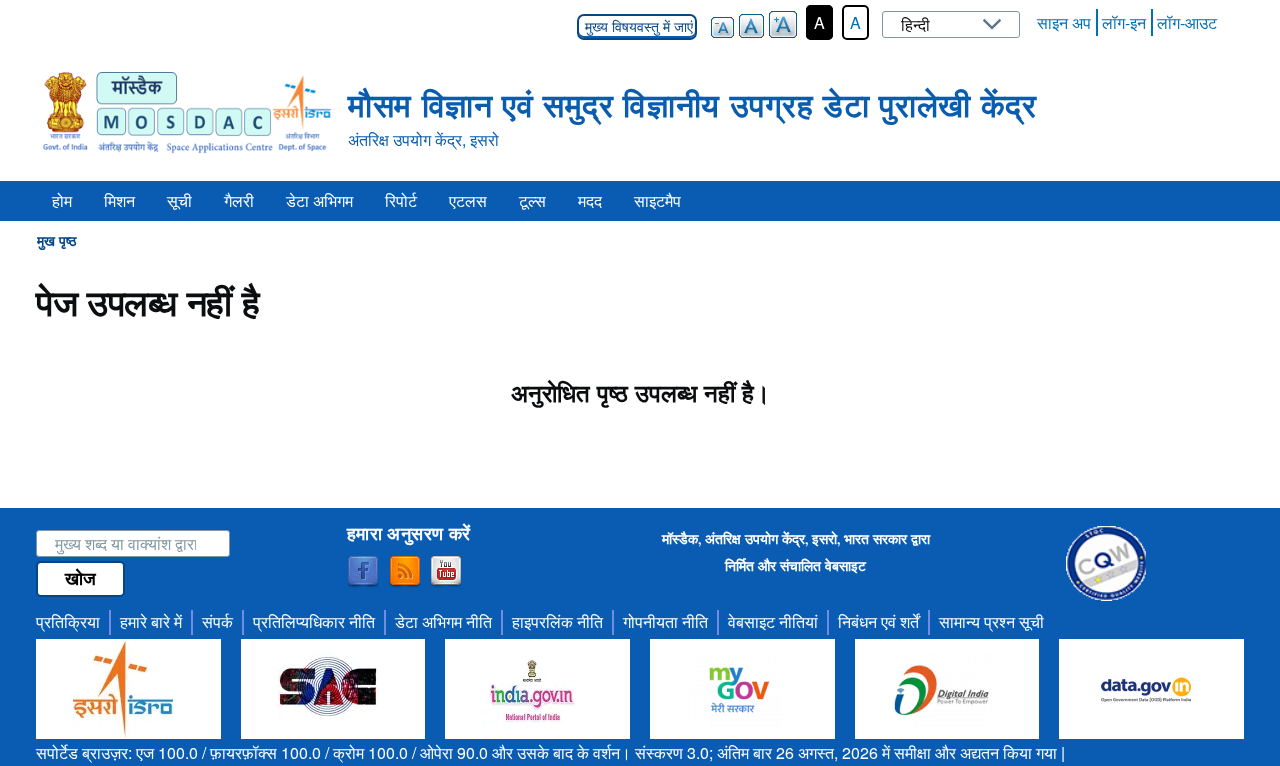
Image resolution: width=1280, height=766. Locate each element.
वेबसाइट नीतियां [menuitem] (773, 621)
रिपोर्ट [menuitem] (401, 200)
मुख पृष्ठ (56, 240)
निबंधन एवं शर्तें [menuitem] (878, 621)
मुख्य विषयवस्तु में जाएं (637, 27)
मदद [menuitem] (590, 200)
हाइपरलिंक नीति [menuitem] (557, 621)
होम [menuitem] (62, 200)
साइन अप (1064, 22)
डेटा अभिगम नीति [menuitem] (443, 621)
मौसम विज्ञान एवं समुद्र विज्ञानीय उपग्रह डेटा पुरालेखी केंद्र (692, 104)
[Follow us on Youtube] (446, 572)
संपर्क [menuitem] (217, 621)
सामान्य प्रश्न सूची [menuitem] (991, 621)
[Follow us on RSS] (405, 572)
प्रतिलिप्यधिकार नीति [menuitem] (314, 621)
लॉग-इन (1124, 22)
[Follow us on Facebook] (363, 572)
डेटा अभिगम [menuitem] (319, 200)
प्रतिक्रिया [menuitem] (68, 621)
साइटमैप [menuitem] (657, 200)
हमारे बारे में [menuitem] (151, 621)
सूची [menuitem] (179, 200)
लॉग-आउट (1187, 22)
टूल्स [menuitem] (532, 200)
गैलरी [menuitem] (239, 200)
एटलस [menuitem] (468, 200)
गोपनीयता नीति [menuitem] (665, 621)
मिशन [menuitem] (119, 200)
